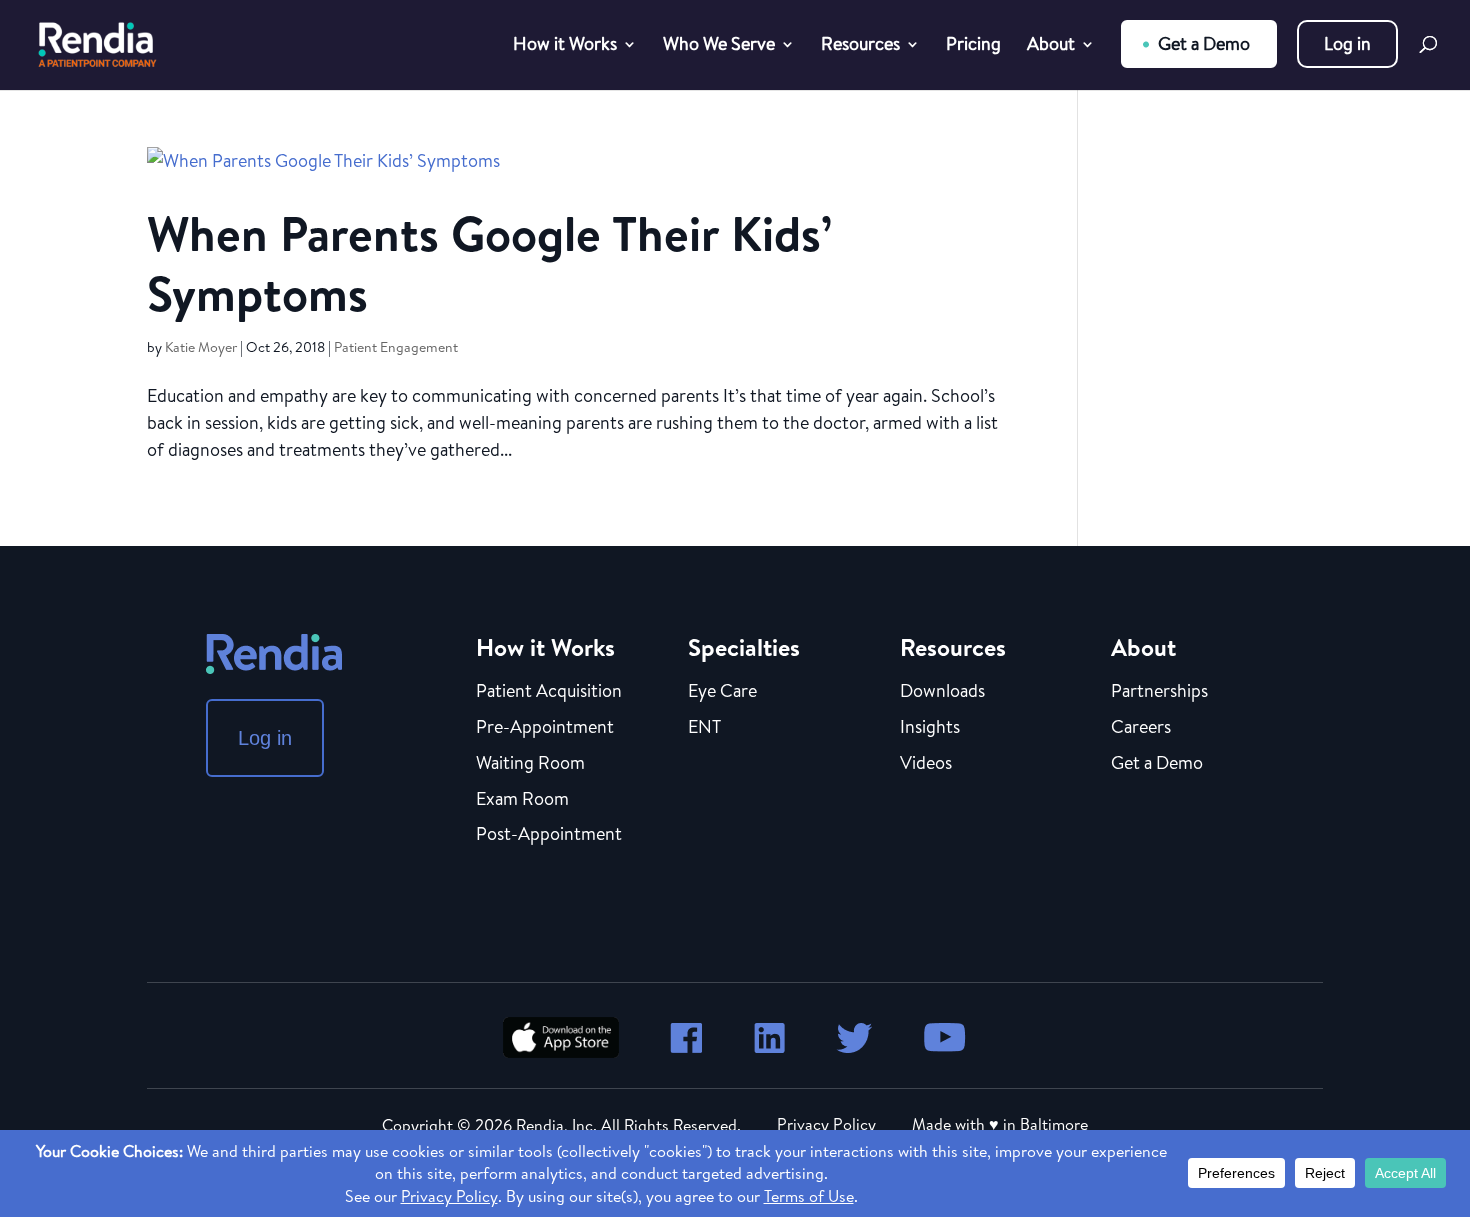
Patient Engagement (396, 347)
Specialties (744, 647)
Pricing (973, 46)
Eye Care (722, 692)
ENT (704, 728)
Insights (930, 728)
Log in (1347, 43)
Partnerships (1159, 692)
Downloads (942, 692)
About (1051, 46)
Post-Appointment (549, 835)
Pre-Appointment (545, 728)
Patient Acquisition (549, 692)
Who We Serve (719, 46)
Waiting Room (530, 764)
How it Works (565, 46)
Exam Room (522, 800)
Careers (1141, 728)
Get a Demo (1204, 43)
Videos (926, 764)
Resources (860, 46)
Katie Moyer (201, 347)
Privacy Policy (826, 1124)
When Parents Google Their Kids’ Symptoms (489, 263)
